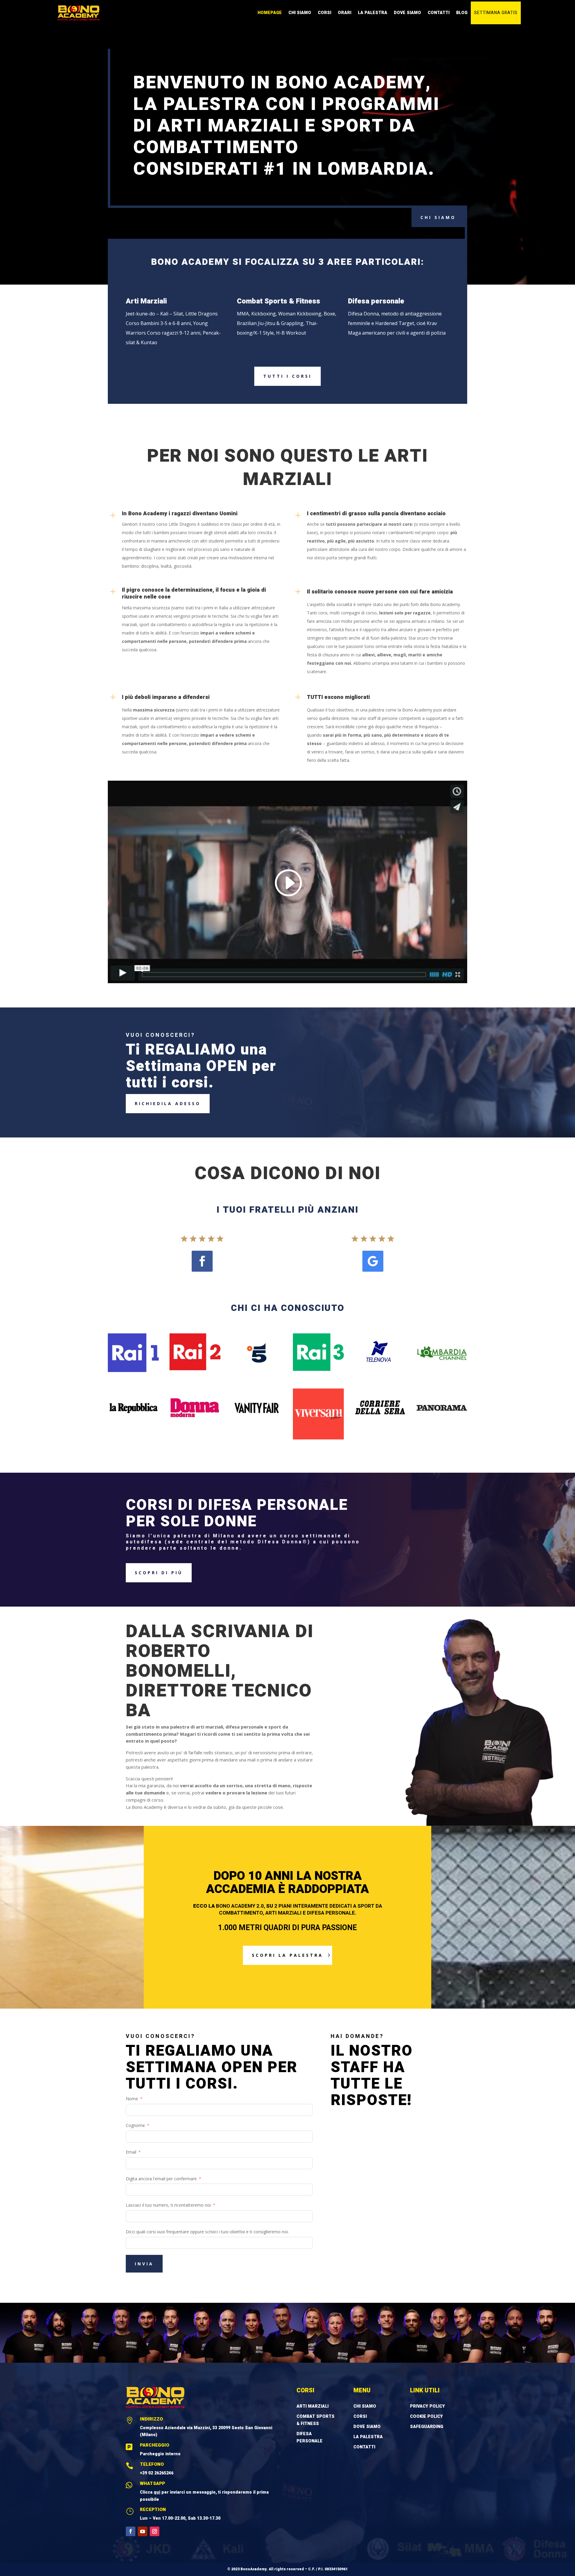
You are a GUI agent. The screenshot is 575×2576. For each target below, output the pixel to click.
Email (131, 2152)
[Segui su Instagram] (155, 2531)
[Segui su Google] (373, 1261)
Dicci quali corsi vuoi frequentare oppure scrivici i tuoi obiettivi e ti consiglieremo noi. (207, 2232)
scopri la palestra (287, 1955)
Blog (462, 13)
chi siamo (438, 217)
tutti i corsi (287, 376)
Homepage (270, 13)
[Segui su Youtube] (143, 2531)
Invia (144, 2264)
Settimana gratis (496, 13)
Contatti (439, 13)
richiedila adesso (168, 1103)
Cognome (135, 2125)
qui (157, 2492)
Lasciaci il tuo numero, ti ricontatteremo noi (168, 2205)
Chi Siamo (300, 13)
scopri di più (159, 1573)
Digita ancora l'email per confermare (161, 2179)
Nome (132, 2099)
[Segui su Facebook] (202, 1261)
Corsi (324, 13)
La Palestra (373, 13)
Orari (345, 13)
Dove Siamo (407, 13)
